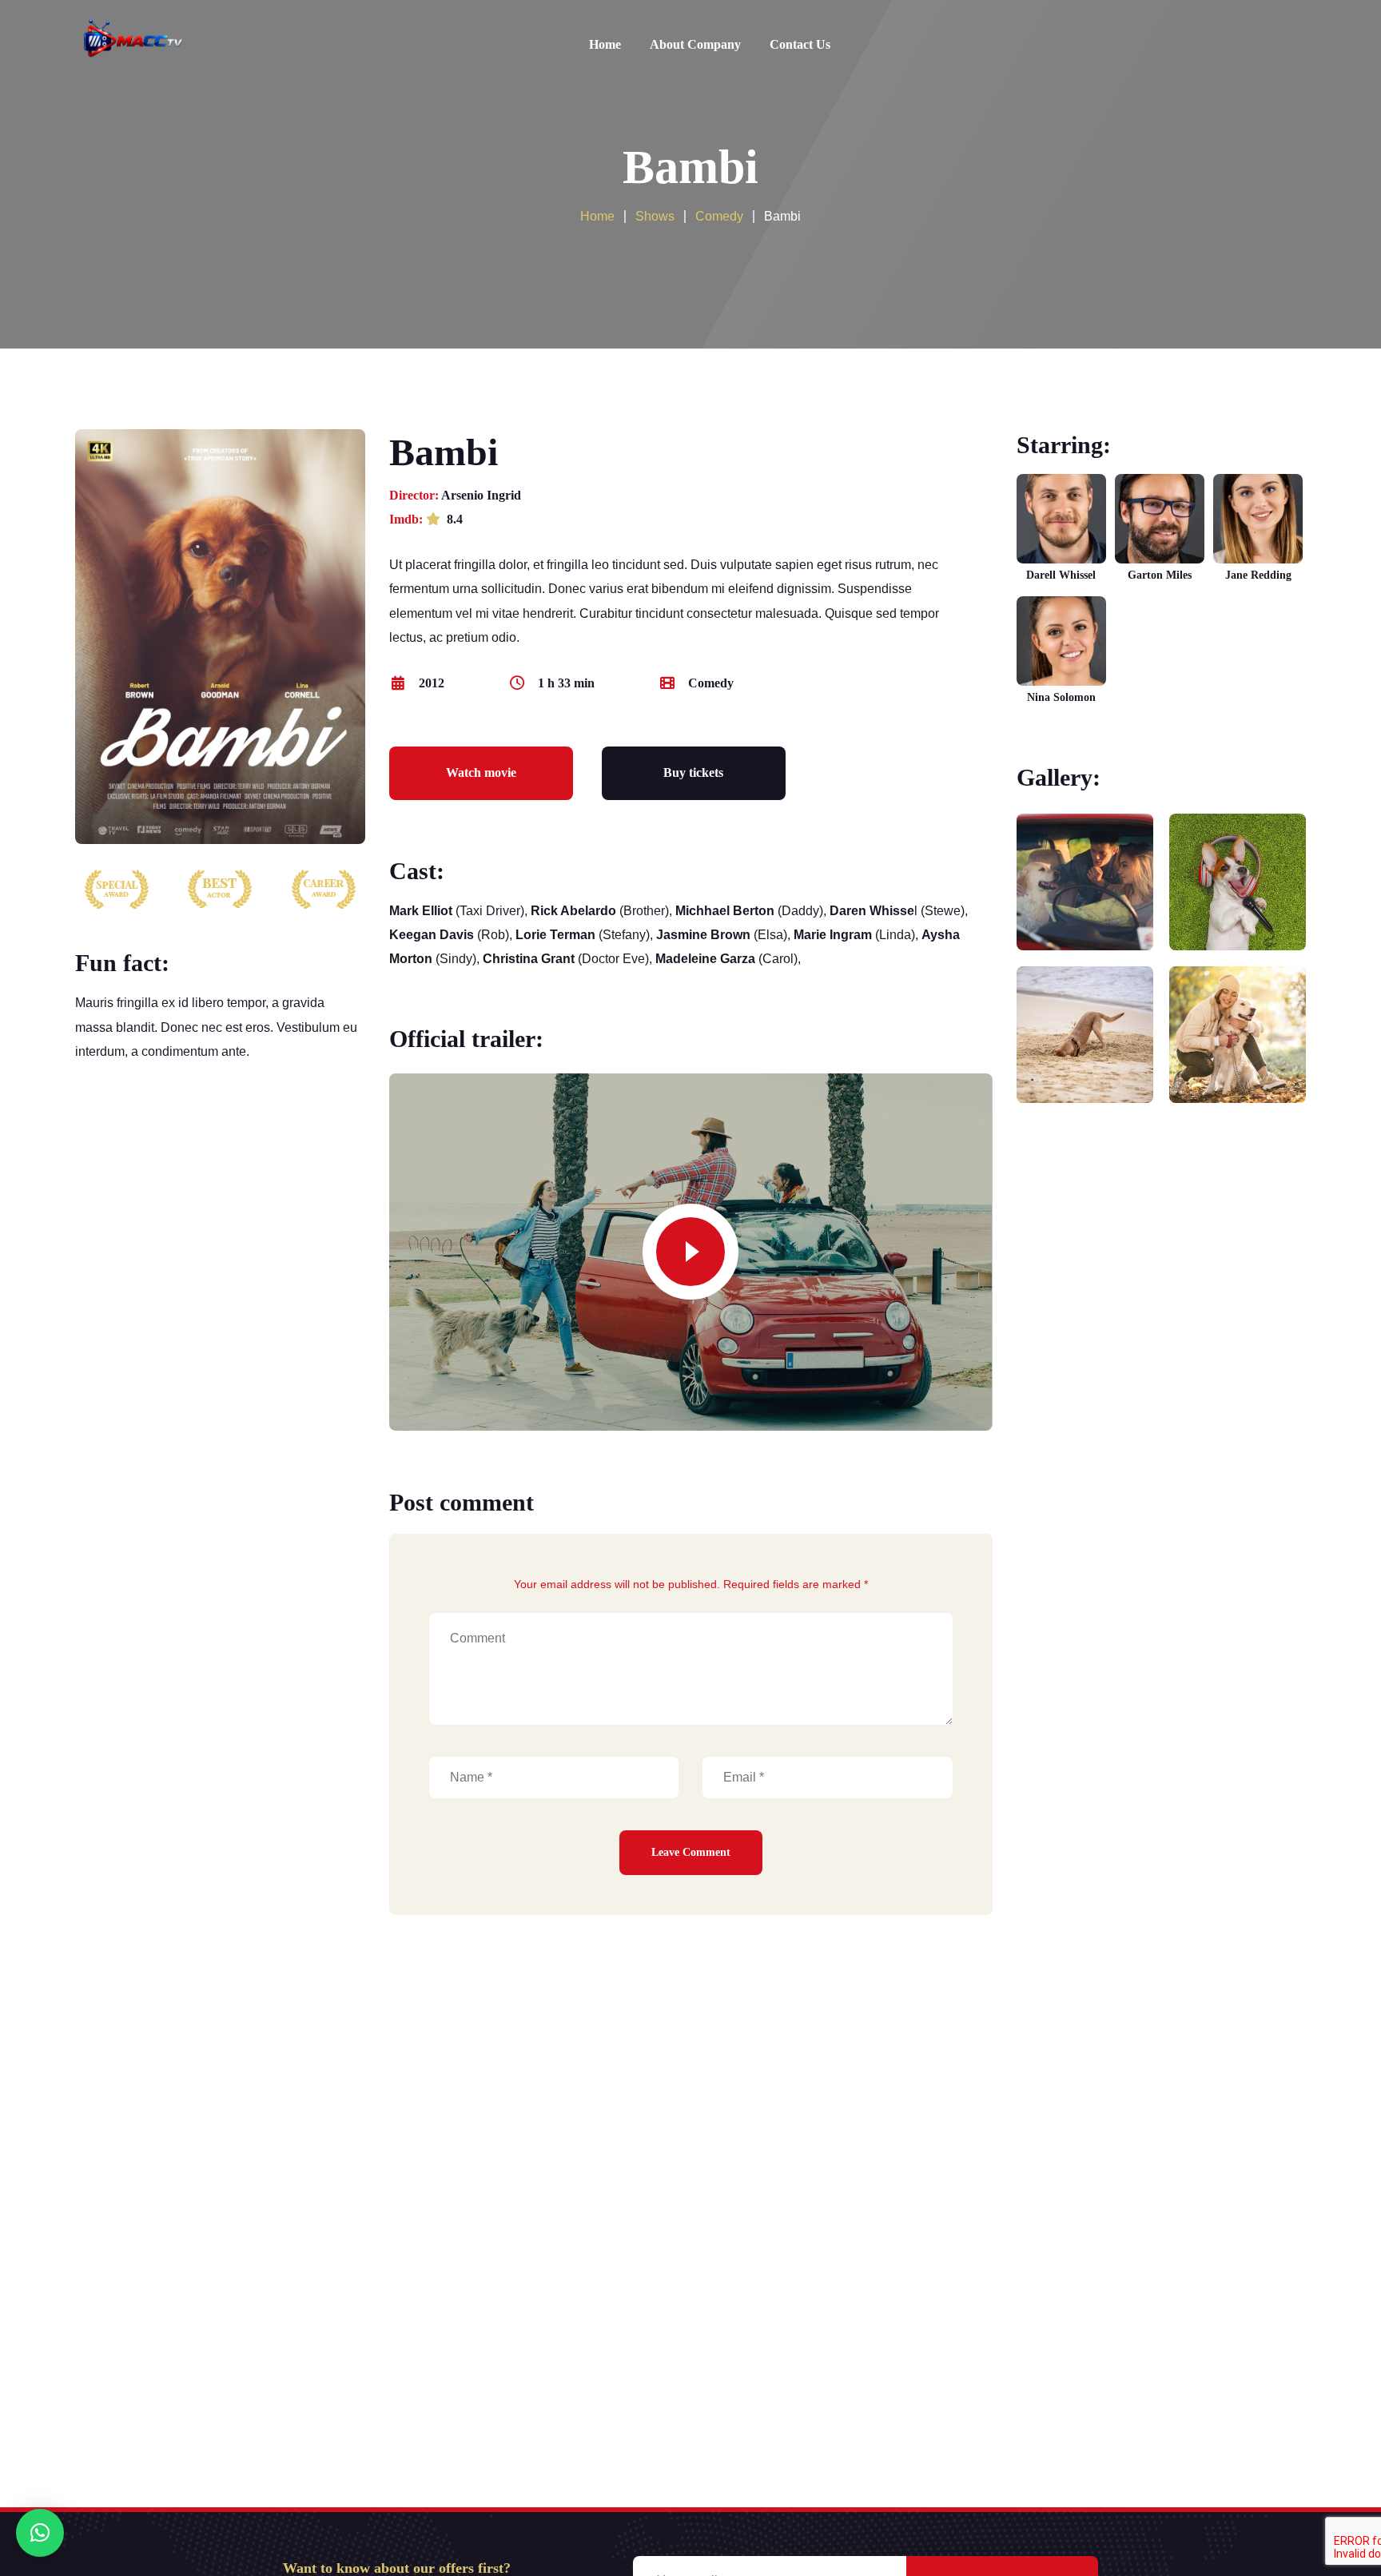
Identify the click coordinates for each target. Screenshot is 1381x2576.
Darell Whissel (1061, 575)
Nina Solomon (1061, 697)
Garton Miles (1160, 575)
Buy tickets (693, 772)
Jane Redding (1258, 575)
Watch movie (481, 772)
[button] (40, 2533)
